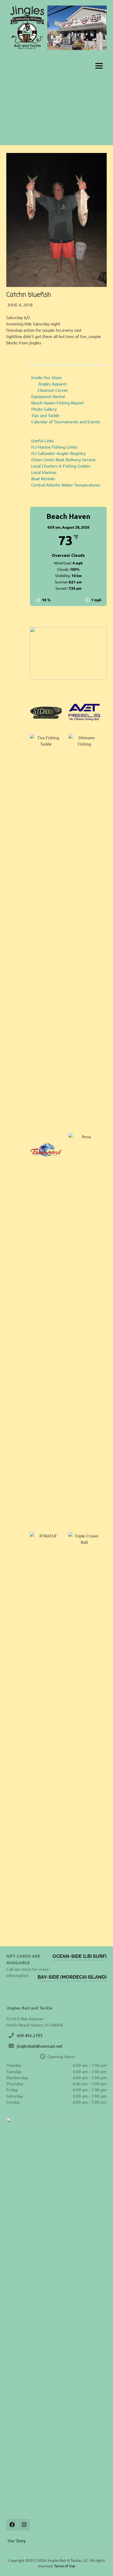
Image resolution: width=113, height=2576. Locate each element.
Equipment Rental (48, 396)
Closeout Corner (53, 390)
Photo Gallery (44, 409)
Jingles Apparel (52, 384)
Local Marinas (44, 472)
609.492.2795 (30, 2035)
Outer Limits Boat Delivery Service (63, 459)
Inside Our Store (47, 377)
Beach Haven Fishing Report (58, 403)
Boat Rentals (43, 478)
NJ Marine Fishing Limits (54, 447)
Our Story (17, 2540)
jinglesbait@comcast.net (40, 2046)
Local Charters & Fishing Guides (61, 466)
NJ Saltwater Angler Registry (58, 453)
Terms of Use (65, 2566)
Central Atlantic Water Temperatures (66, 485)
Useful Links (43, 440)
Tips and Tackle (45, 415)
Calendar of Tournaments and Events (66, 421)
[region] (68, 653)
